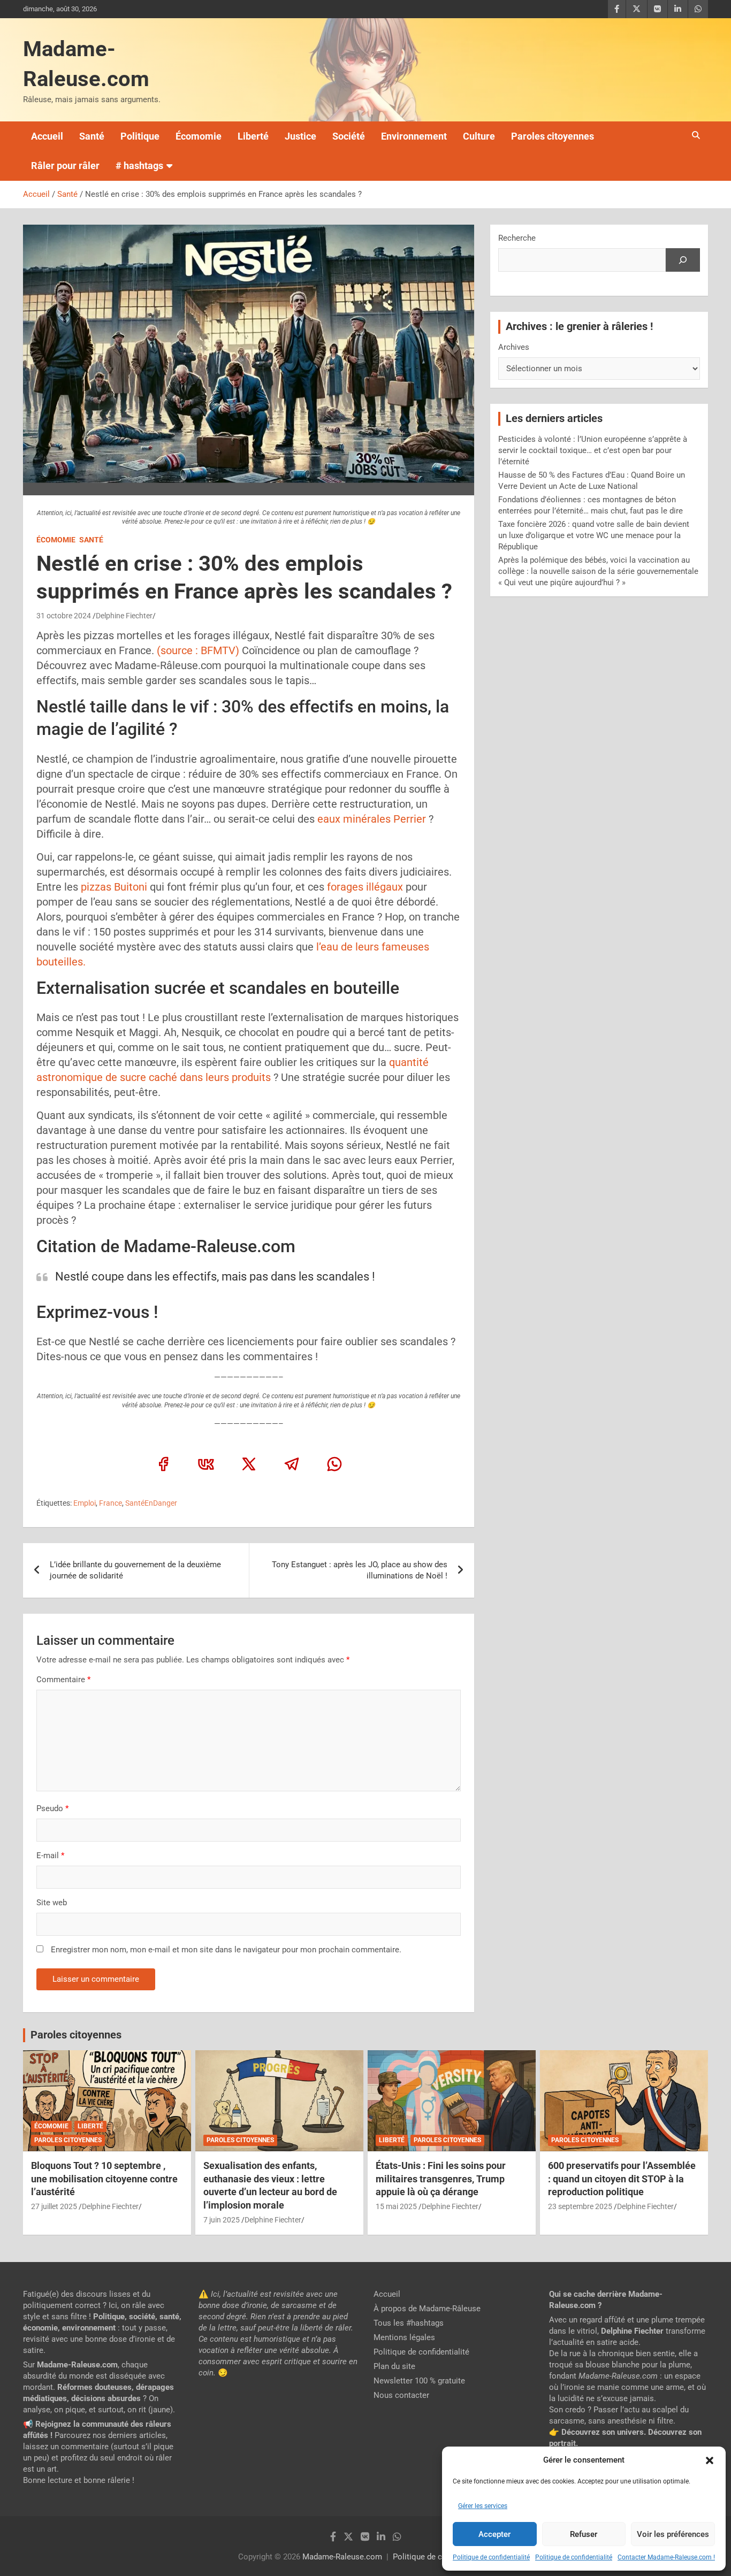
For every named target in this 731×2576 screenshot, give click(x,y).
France (111, 1503)
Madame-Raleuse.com (342, 2557)
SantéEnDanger (151, 1503)
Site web (52, 1903)
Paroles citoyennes (553, 136)
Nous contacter (401, 2395)
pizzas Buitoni (114, 887)
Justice (300, 136)
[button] (710, 2460)
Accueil (47, 136)
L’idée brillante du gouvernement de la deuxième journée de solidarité (135, 1570)
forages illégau (362, 887)
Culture (479, 136)
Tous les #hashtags (409, 2323)
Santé (92, 136)
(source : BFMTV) (197, 650)
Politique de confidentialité (491, 2557)
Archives (514, 347)
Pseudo (50, 1808)
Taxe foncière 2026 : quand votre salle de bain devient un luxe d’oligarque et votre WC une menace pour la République (594, 535)
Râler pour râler (65, 166)
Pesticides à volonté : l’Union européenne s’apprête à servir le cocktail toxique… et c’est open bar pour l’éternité (593, 450)
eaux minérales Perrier (370, 819)
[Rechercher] (683, 260)
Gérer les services (483, 2506)
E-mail (50, 1856)
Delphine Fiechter (124, 616)
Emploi (85, 1503)
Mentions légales (404, 2337)
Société (349, 136)
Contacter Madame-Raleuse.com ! (666, 2557)
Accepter (494, 2534)
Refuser (584, 2534)
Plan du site (394, 2366)
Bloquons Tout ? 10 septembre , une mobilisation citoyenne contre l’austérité (104, 2179)
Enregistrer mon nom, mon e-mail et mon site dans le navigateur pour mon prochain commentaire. (226, 1950)
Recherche (517, 238)
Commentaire (63, 1680)
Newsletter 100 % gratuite (419, 2381)
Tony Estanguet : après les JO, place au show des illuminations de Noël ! (360, 1570)
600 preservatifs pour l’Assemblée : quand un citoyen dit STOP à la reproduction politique (622, 2179)
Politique (140, 136)
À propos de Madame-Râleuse (427, 2309)
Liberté (253, 136)
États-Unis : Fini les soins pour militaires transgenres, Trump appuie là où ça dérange (441, 2179)
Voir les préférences (673, 2534)
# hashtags (139, 166)
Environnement (414, 136)
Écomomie (199, 136)
